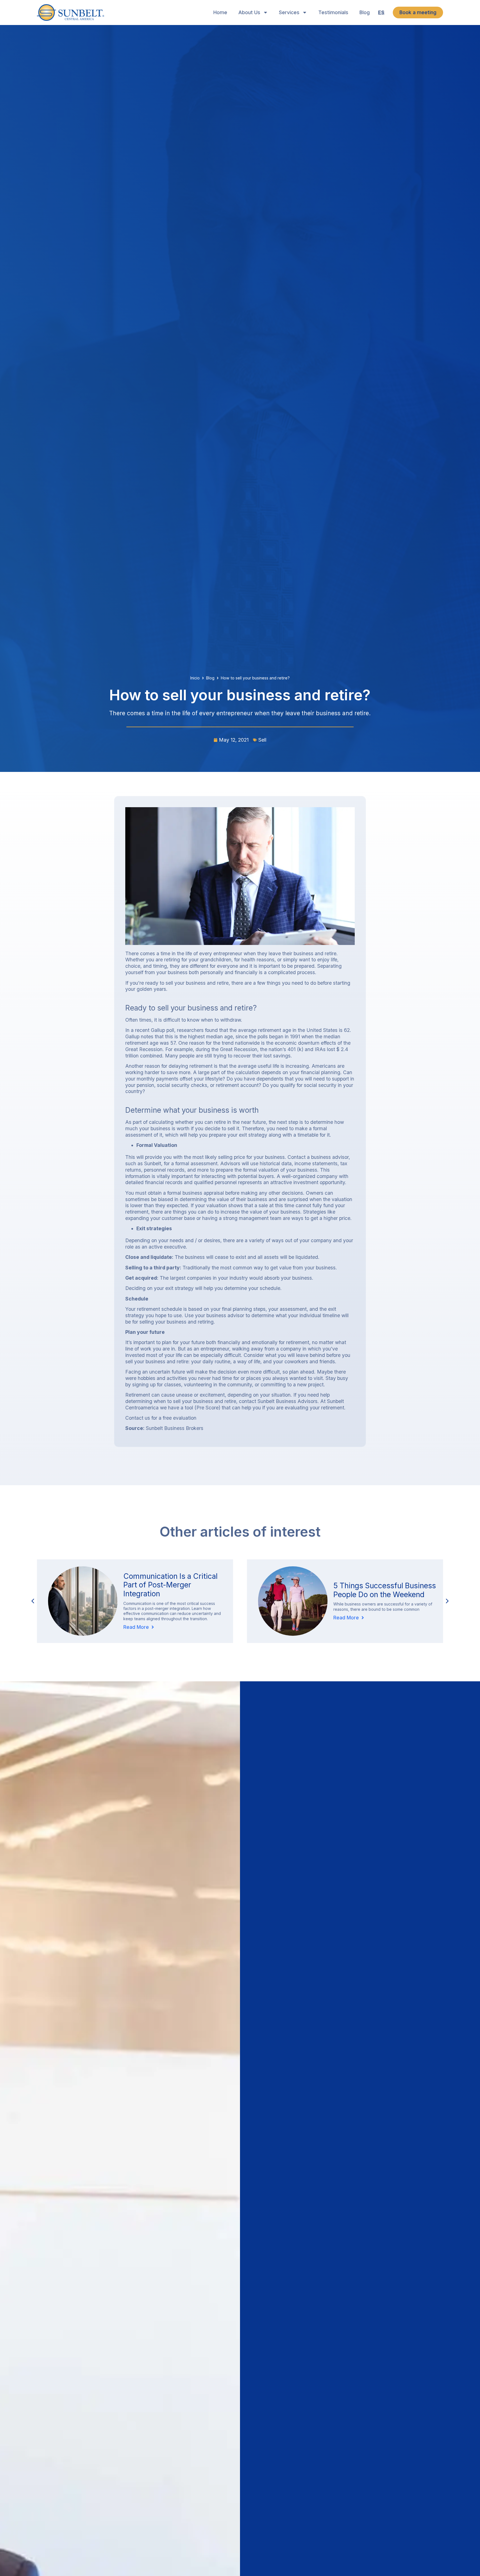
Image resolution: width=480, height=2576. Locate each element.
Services (289, 12)
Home (220, 12)
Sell (262, 740)
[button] (447, 1601)
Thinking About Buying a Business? (165, 1590)
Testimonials (333, 12)
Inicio (195, 678)
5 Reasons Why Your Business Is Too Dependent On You (385, 1596)
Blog (365, 12)
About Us (249, 12)
